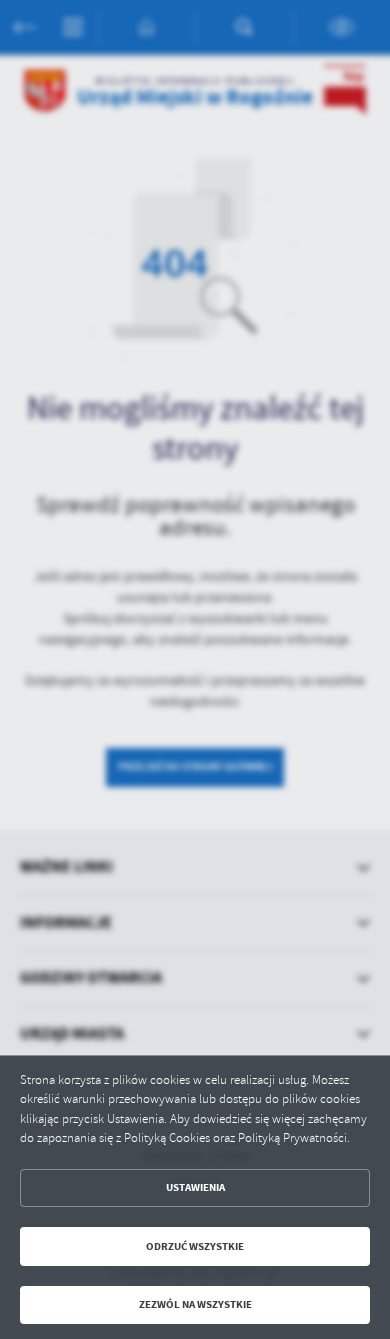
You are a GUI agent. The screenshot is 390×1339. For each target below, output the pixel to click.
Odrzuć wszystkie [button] (195, 1246)
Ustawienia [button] (195, 1187)
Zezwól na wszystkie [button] (195, 1304)
